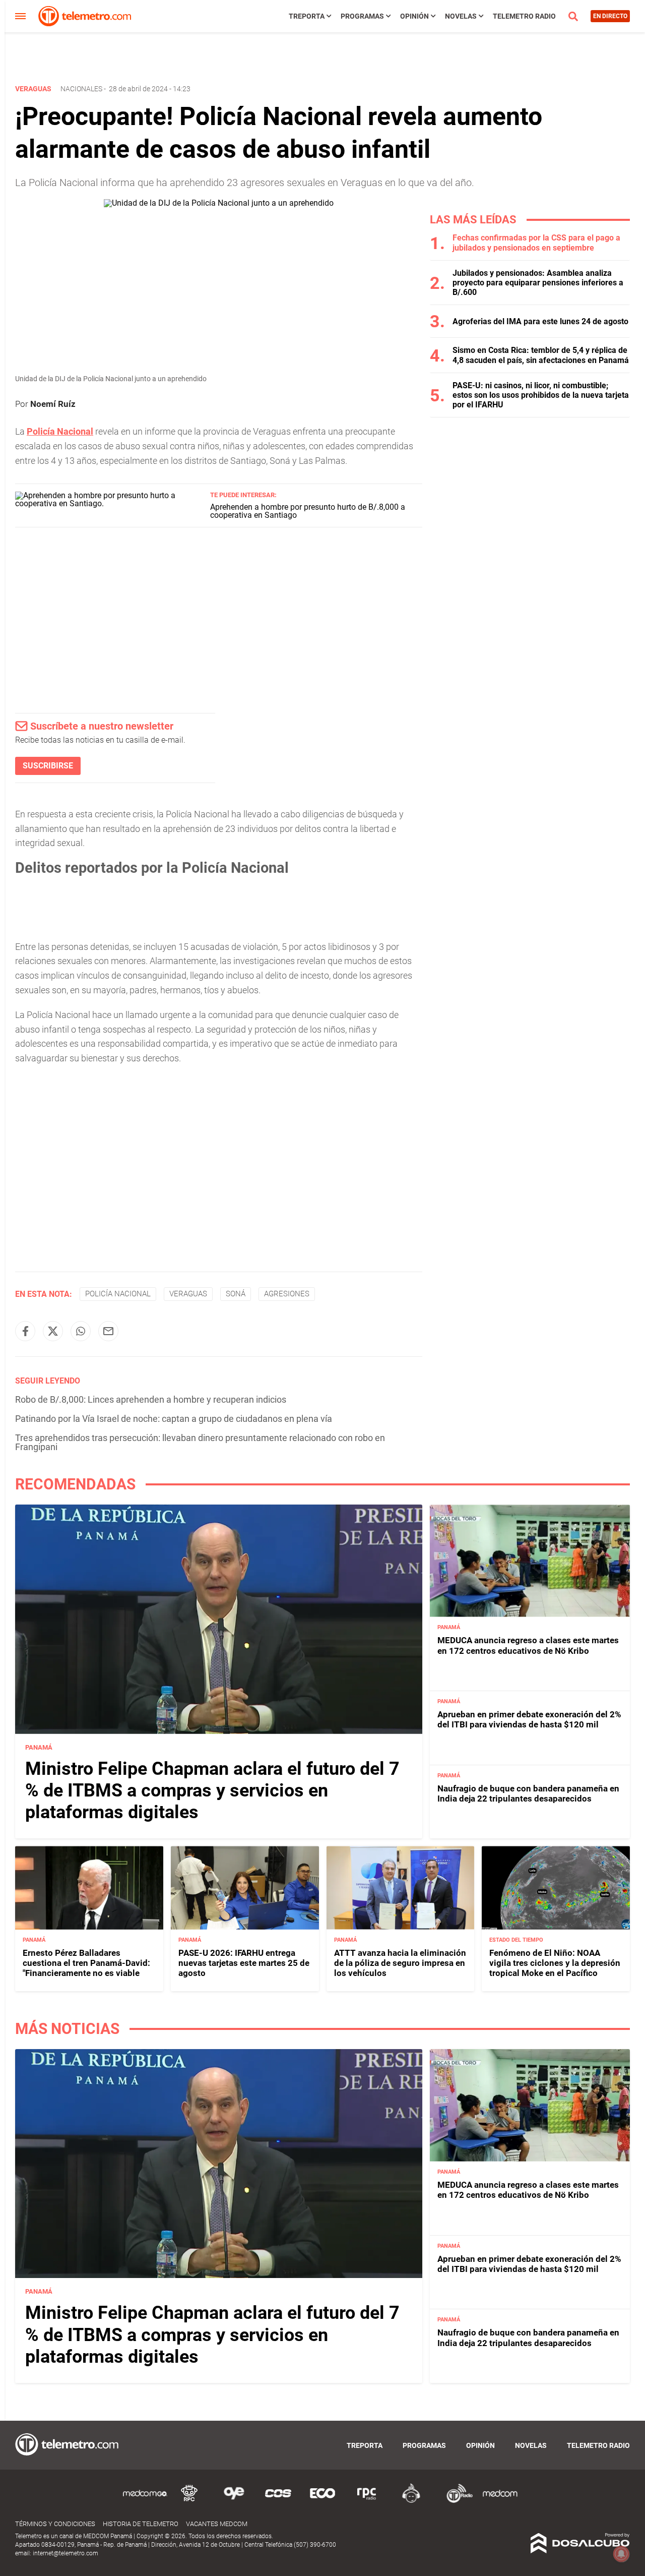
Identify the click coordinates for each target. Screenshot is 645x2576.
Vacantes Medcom (217, 2524)
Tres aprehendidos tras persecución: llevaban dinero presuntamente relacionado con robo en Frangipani (200, 1442)
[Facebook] (25, 1331)
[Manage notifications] (621, 2554)
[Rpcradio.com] (367, 2501)
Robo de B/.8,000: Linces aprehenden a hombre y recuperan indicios (151, 1399)
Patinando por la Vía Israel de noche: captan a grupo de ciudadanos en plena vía (174, 1419)
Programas (362, 16)
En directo (610, 16)
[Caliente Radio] (411, 2501)
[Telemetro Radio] (456, 2501)
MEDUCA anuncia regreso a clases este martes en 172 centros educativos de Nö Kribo (528, 1645)
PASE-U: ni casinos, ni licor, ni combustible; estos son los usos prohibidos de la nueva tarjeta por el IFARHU (541, 395)
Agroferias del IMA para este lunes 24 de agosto (540, 321)
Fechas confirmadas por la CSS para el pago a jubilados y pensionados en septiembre (536, 243)
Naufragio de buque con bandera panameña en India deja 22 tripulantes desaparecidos (528, 1793)
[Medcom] (500, 2501)
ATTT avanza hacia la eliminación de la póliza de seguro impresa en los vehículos (400, 1963)
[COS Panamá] (278, 2501)
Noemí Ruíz (53, 404)
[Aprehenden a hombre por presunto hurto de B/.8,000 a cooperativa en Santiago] (109, 503)
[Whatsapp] (81, 1331)
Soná (236, 1294)
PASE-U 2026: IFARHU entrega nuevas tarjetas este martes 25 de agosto (244, 1963)
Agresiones (287, 1294)
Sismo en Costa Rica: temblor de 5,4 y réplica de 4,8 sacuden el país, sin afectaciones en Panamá (541, 355)
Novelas (461, 16)
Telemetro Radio (524, 16)
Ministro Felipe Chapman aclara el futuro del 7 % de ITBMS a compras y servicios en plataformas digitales (212, 1790)
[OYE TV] (234, 2501)
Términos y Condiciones (55, 2524)
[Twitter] (53, 1331)
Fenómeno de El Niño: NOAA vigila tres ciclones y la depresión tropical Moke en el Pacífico (555, 1963)
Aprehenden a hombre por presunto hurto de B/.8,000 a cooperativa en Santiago (308, 511)
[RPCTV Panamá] (189, 2501)
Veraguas (188, 1294)
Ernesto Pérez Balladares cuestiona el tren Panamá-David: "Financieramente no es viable (86, 1963)
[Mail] (108, 1331)
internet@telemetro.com (66, 2553)
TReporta (307, 16)
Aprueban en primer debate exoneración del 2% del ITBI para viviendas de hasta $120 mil (529, 1719)
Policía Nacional (118, 1294)
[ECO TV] (322, 2501)
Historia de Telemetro (141, 2524)
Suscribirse (48, 766)
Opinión (414, 16)
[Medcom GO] (145, 2501)
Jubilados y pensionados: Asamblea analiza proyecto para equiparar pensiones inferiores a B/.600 (538, 283)
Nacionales (81, 89)
